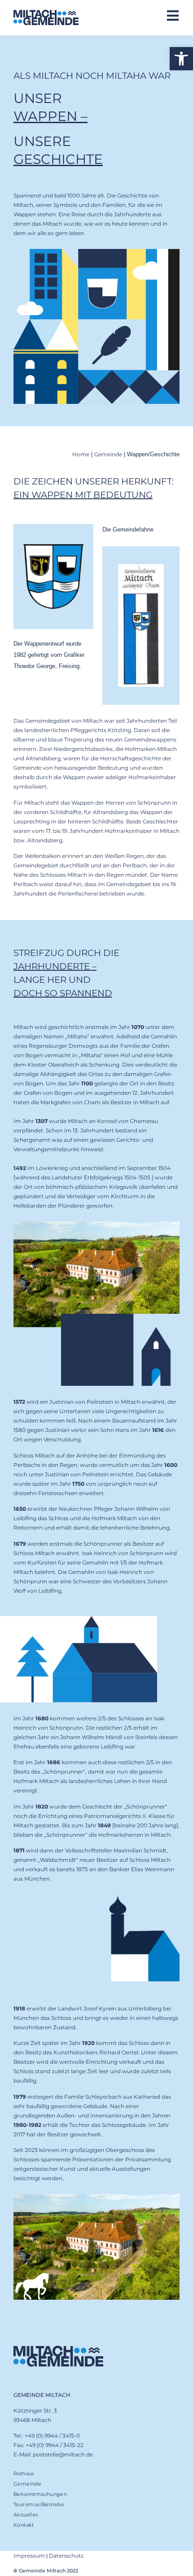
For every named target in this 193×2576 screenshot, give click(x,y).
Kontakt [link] (24, 2525)
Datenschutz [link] (66, 2556)
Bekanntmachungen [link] (40, 2494)
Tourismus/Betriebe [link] (39, 2504)
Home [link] (81, 454)
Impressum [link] (29, 2556)
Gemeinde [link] (108, 454)
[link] (181, 59)
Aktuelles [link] (26, 2515)
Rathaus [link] (24, 2473)
